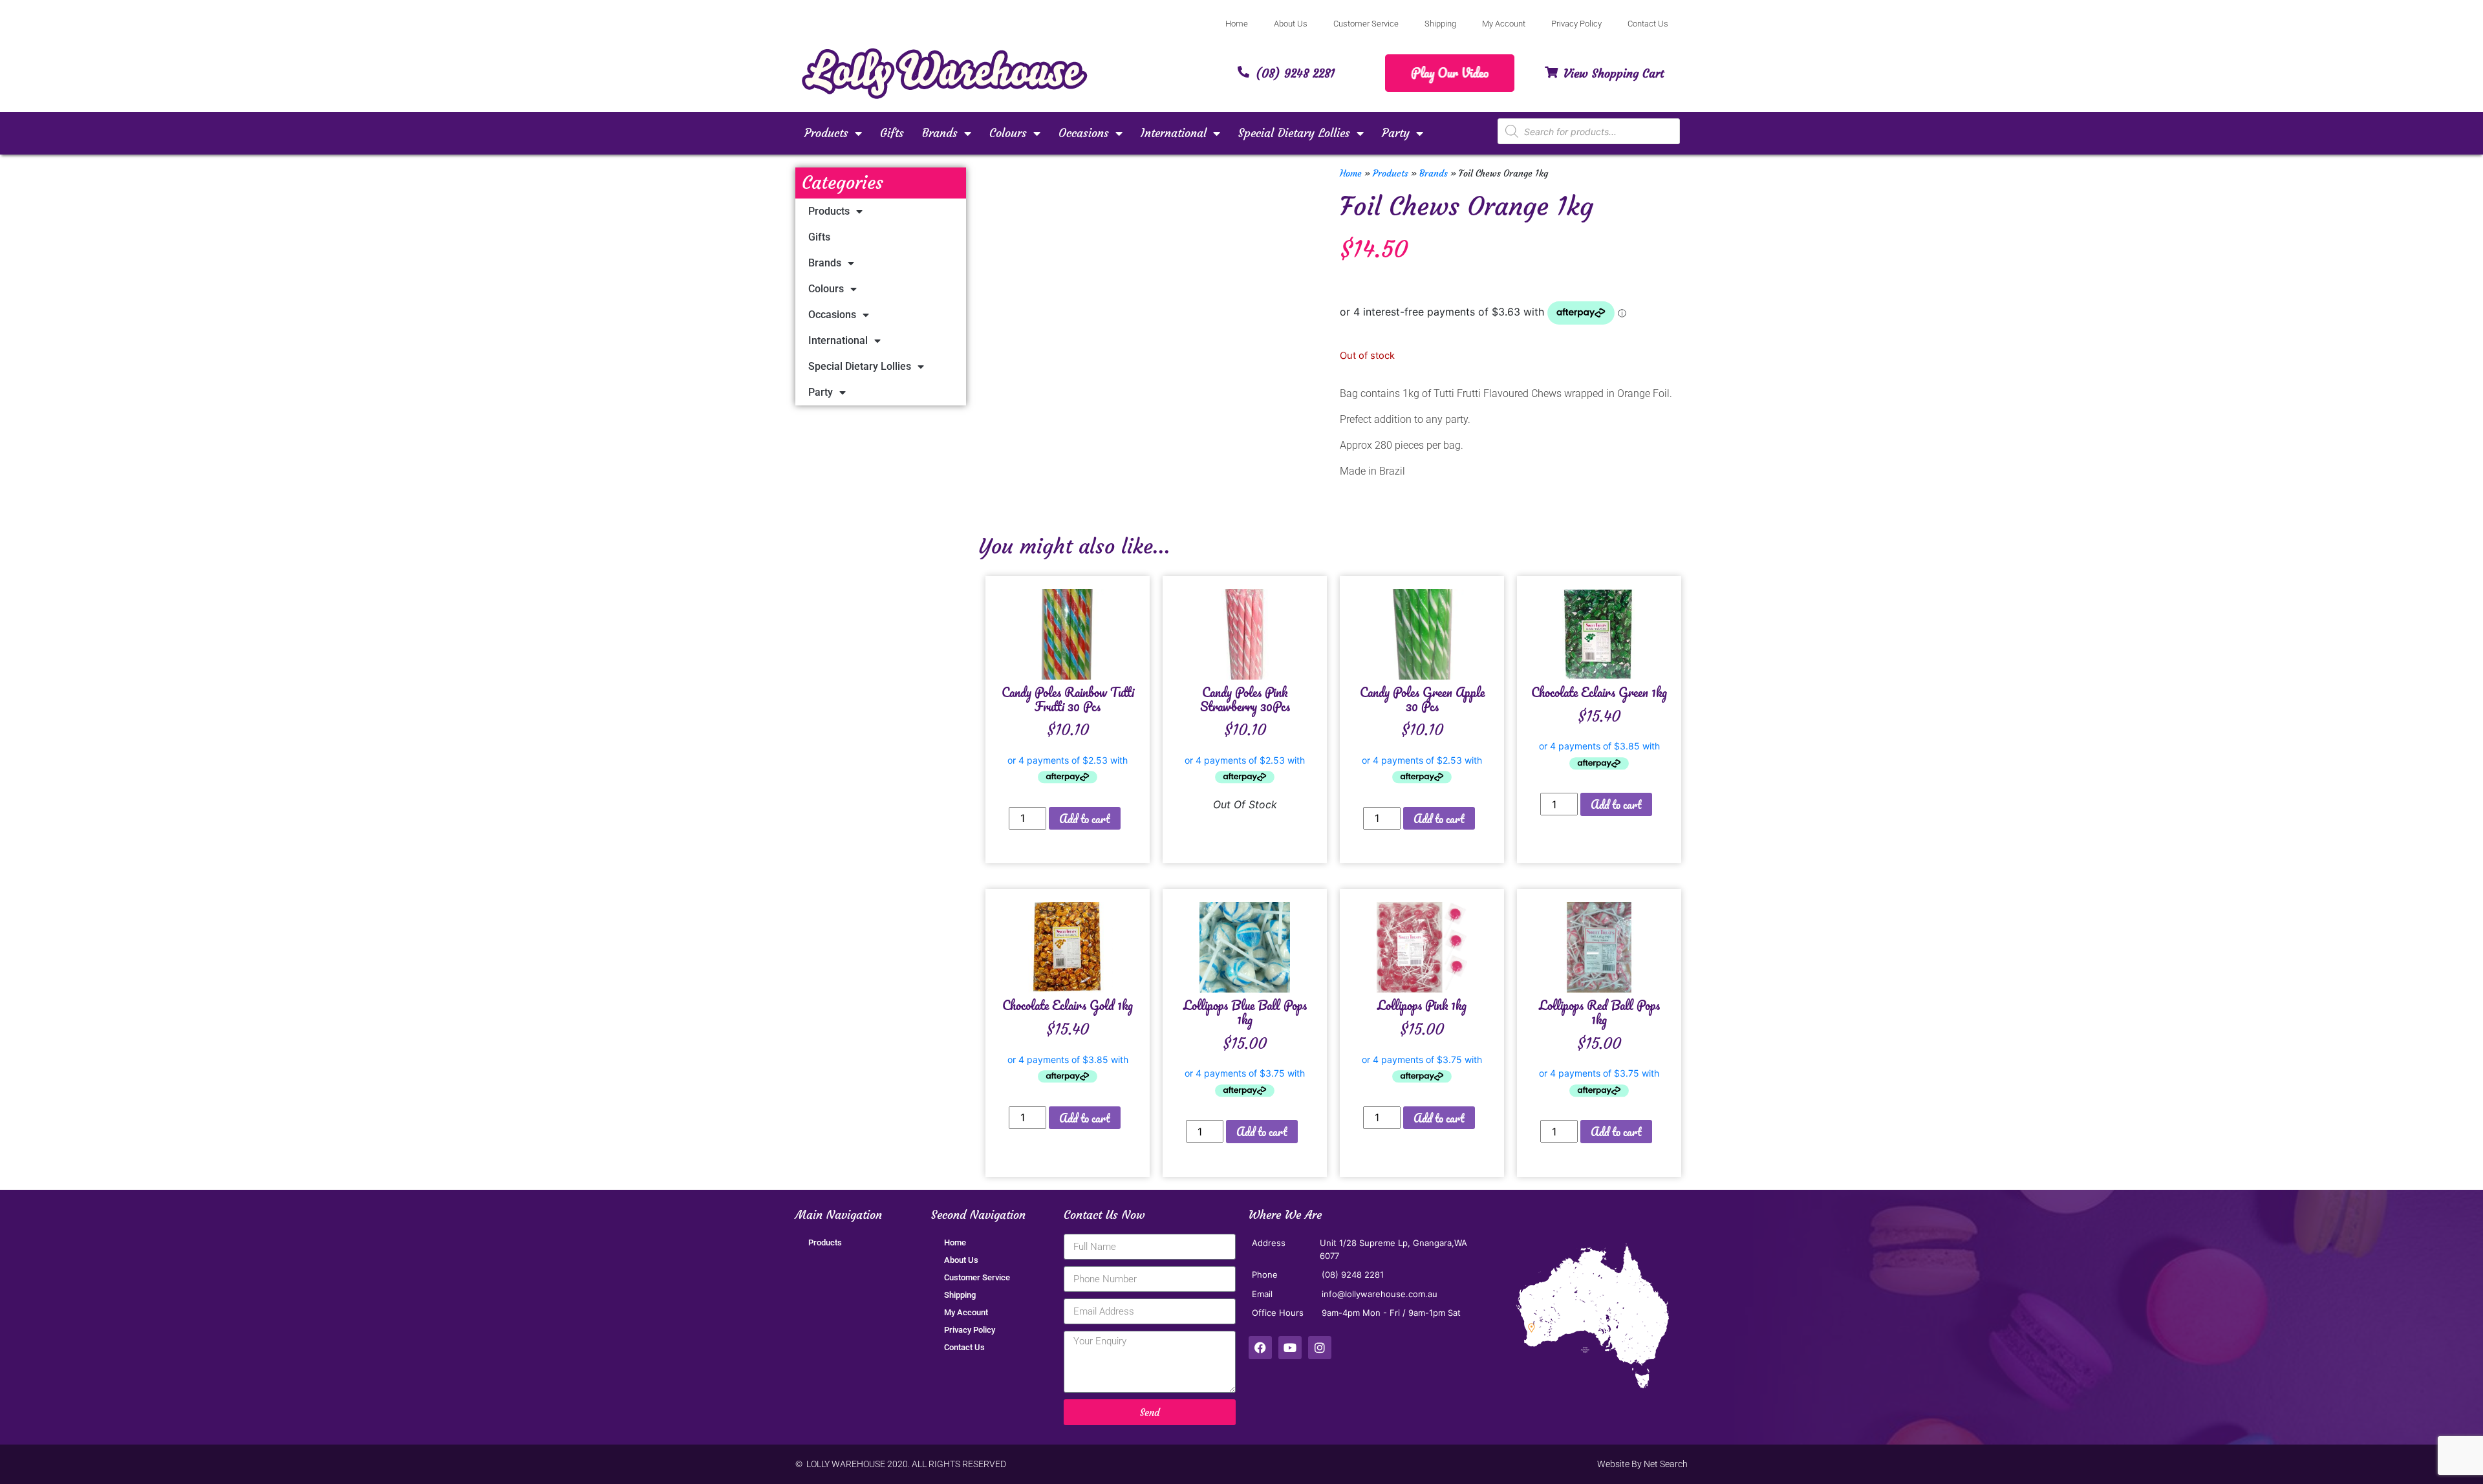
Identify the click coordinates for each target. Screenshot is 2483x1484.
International (1174, 133)
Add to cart (1085, 819)
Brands (940, 133)
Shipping (1440, 24)
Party (1396, 133)
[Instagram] (1320, 1348)
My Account (1504, 24)
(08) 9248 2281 (1295, 73)
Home (1237, 24)
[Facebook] (1260, 1348)
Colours (1008, 133)
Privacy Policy (1576, 24)
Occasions (1084, 133)
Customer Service (1366, 24)
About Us (1291, 24)
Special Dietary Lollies (1294, 133)
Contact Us (1648, 24)
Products (826, 133)
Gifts (892, 133)
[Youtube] (1290, 1348)
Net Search (1666, 1464)
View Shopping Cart (1614, 73)
